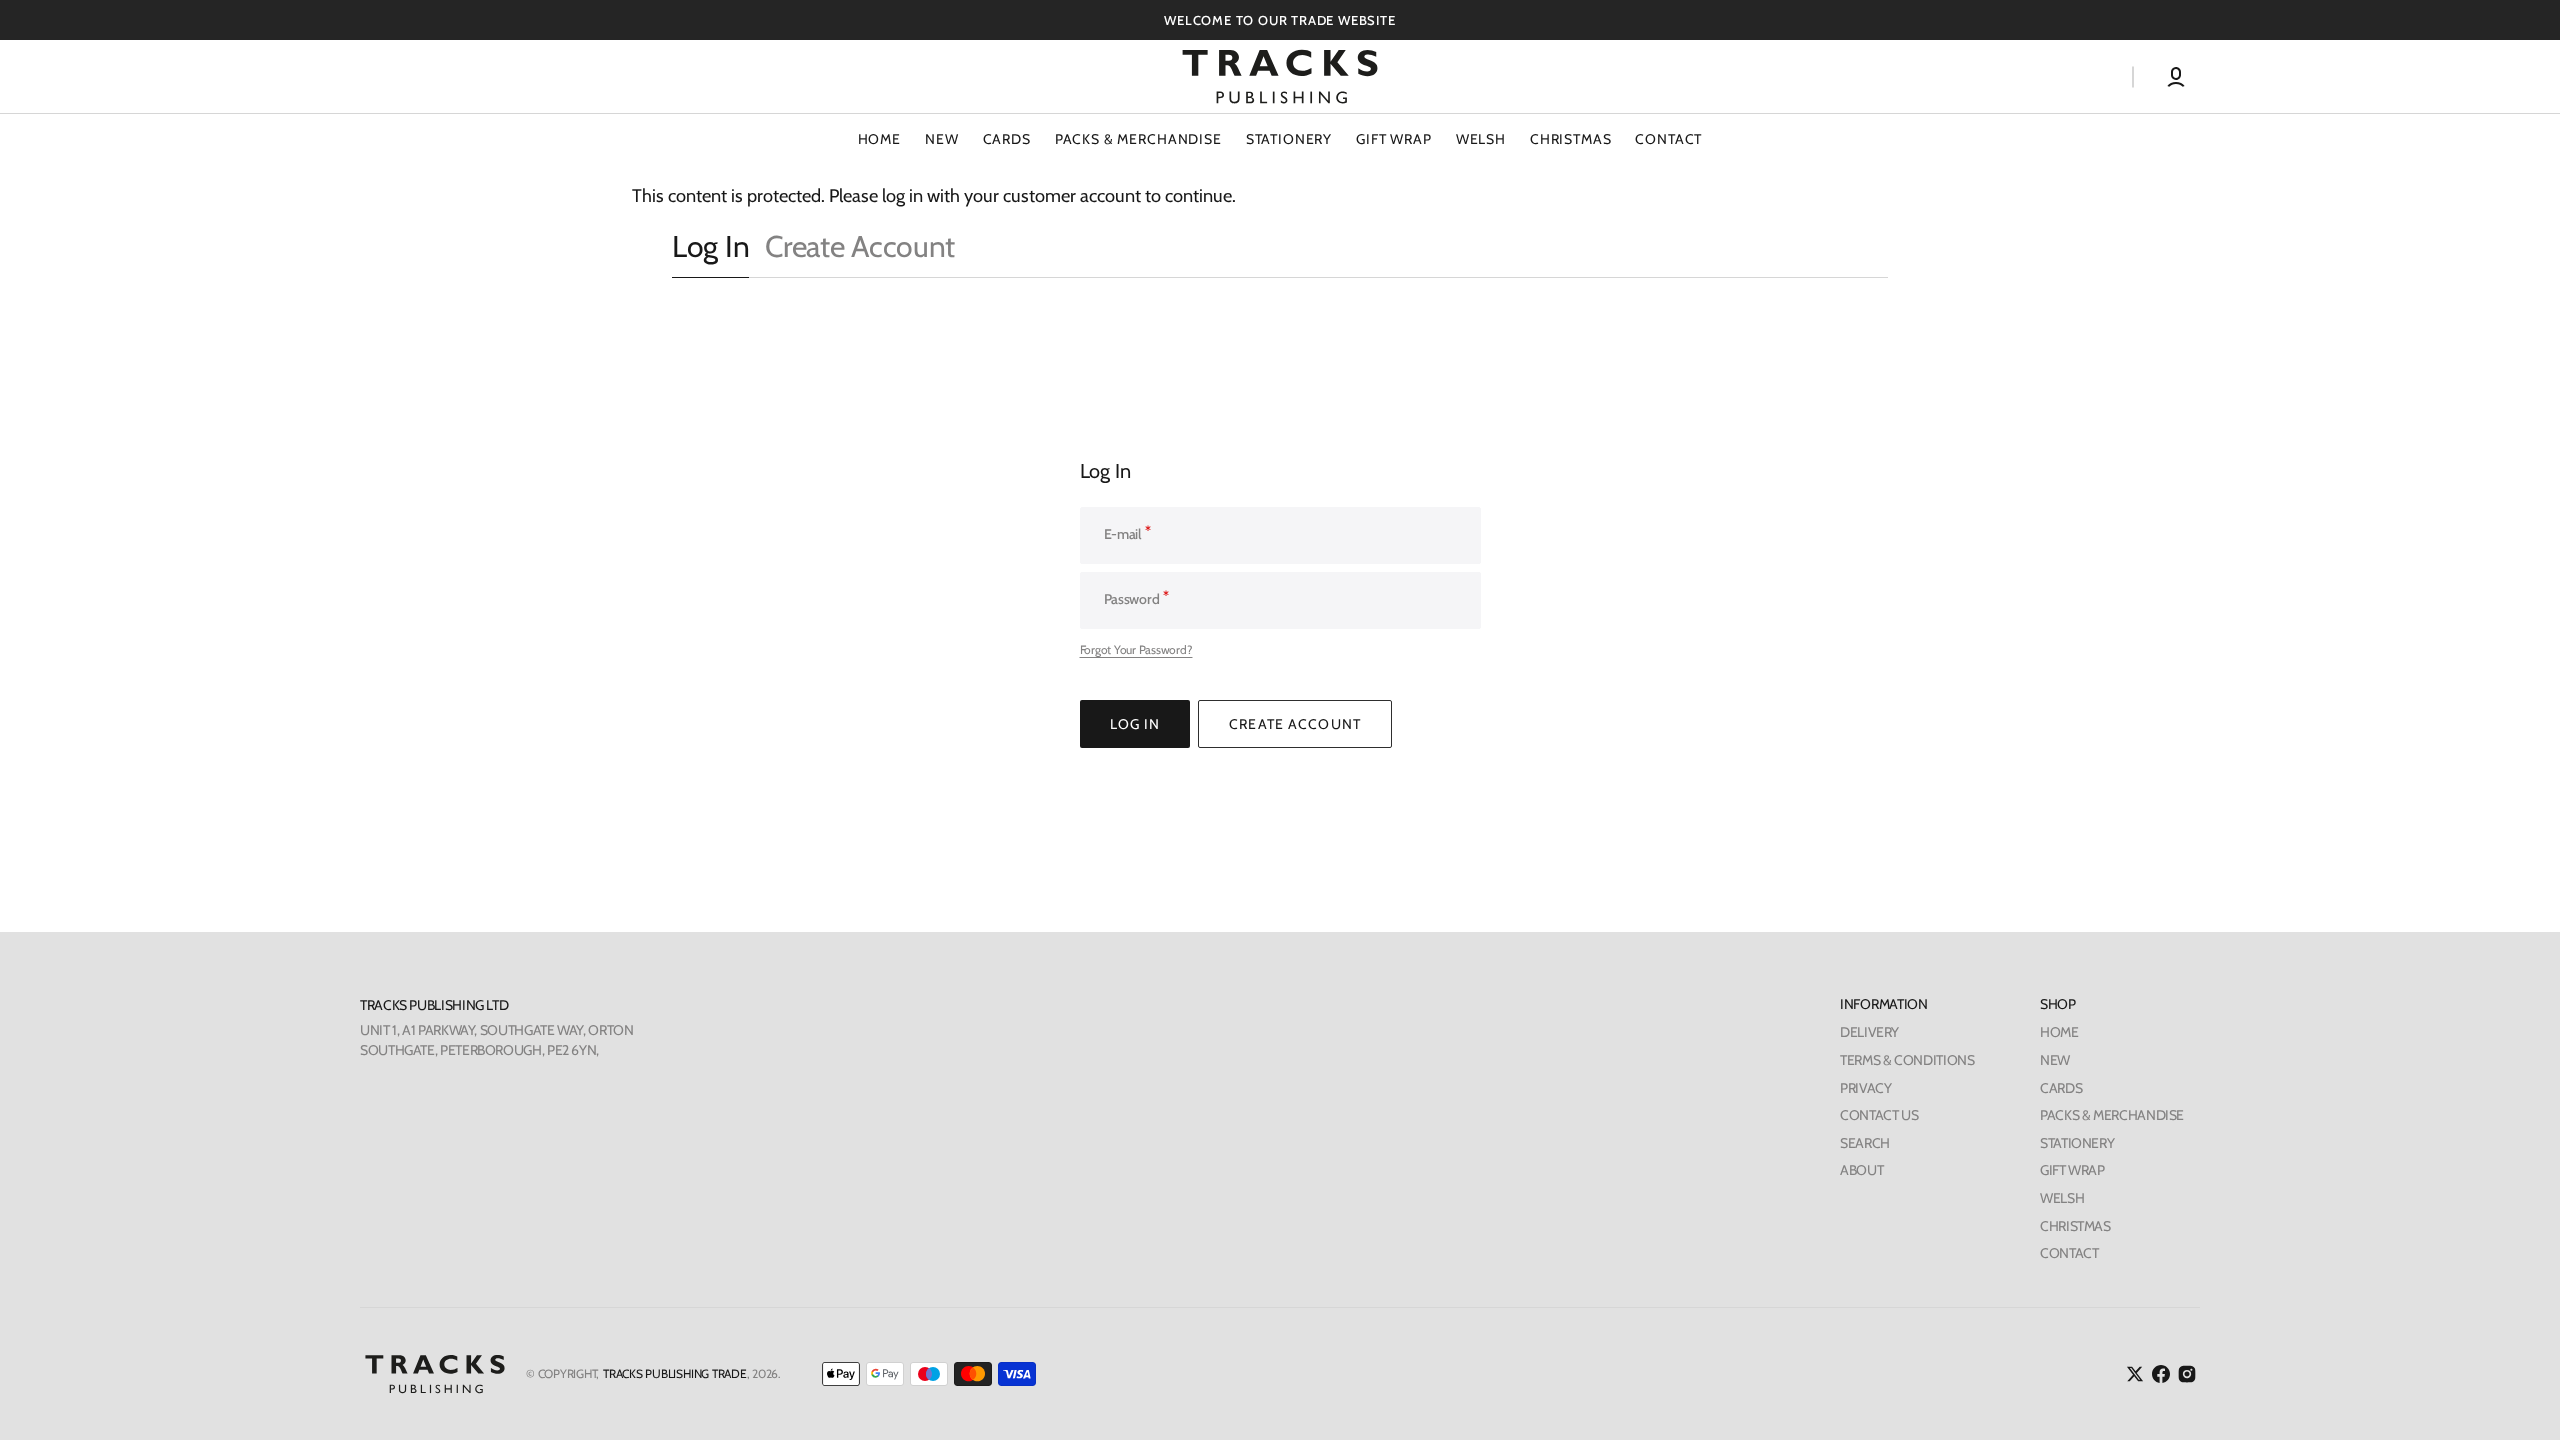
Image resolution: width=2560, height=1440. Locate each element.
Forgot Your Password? (1136, 649)
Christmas (1571, 139)
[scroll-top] (2517, 1397)
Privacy (1865, 1088)
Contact (2069, 1253)
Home (2059, 1032)
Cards (1007, 139)
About (1861, 1170)
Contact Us (1879, 1115)
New (2055, 1060)
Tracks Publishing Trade (674, 1373)
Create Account (860, 247)
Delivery (1869, 1032)
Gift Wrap (1394, 139)
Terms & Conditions (1907, 1060)
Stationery (1289, 139)
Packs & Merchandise (1138, 139)
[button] (2176, 77)
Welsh (1481, 139)
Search (1865, 1143)
